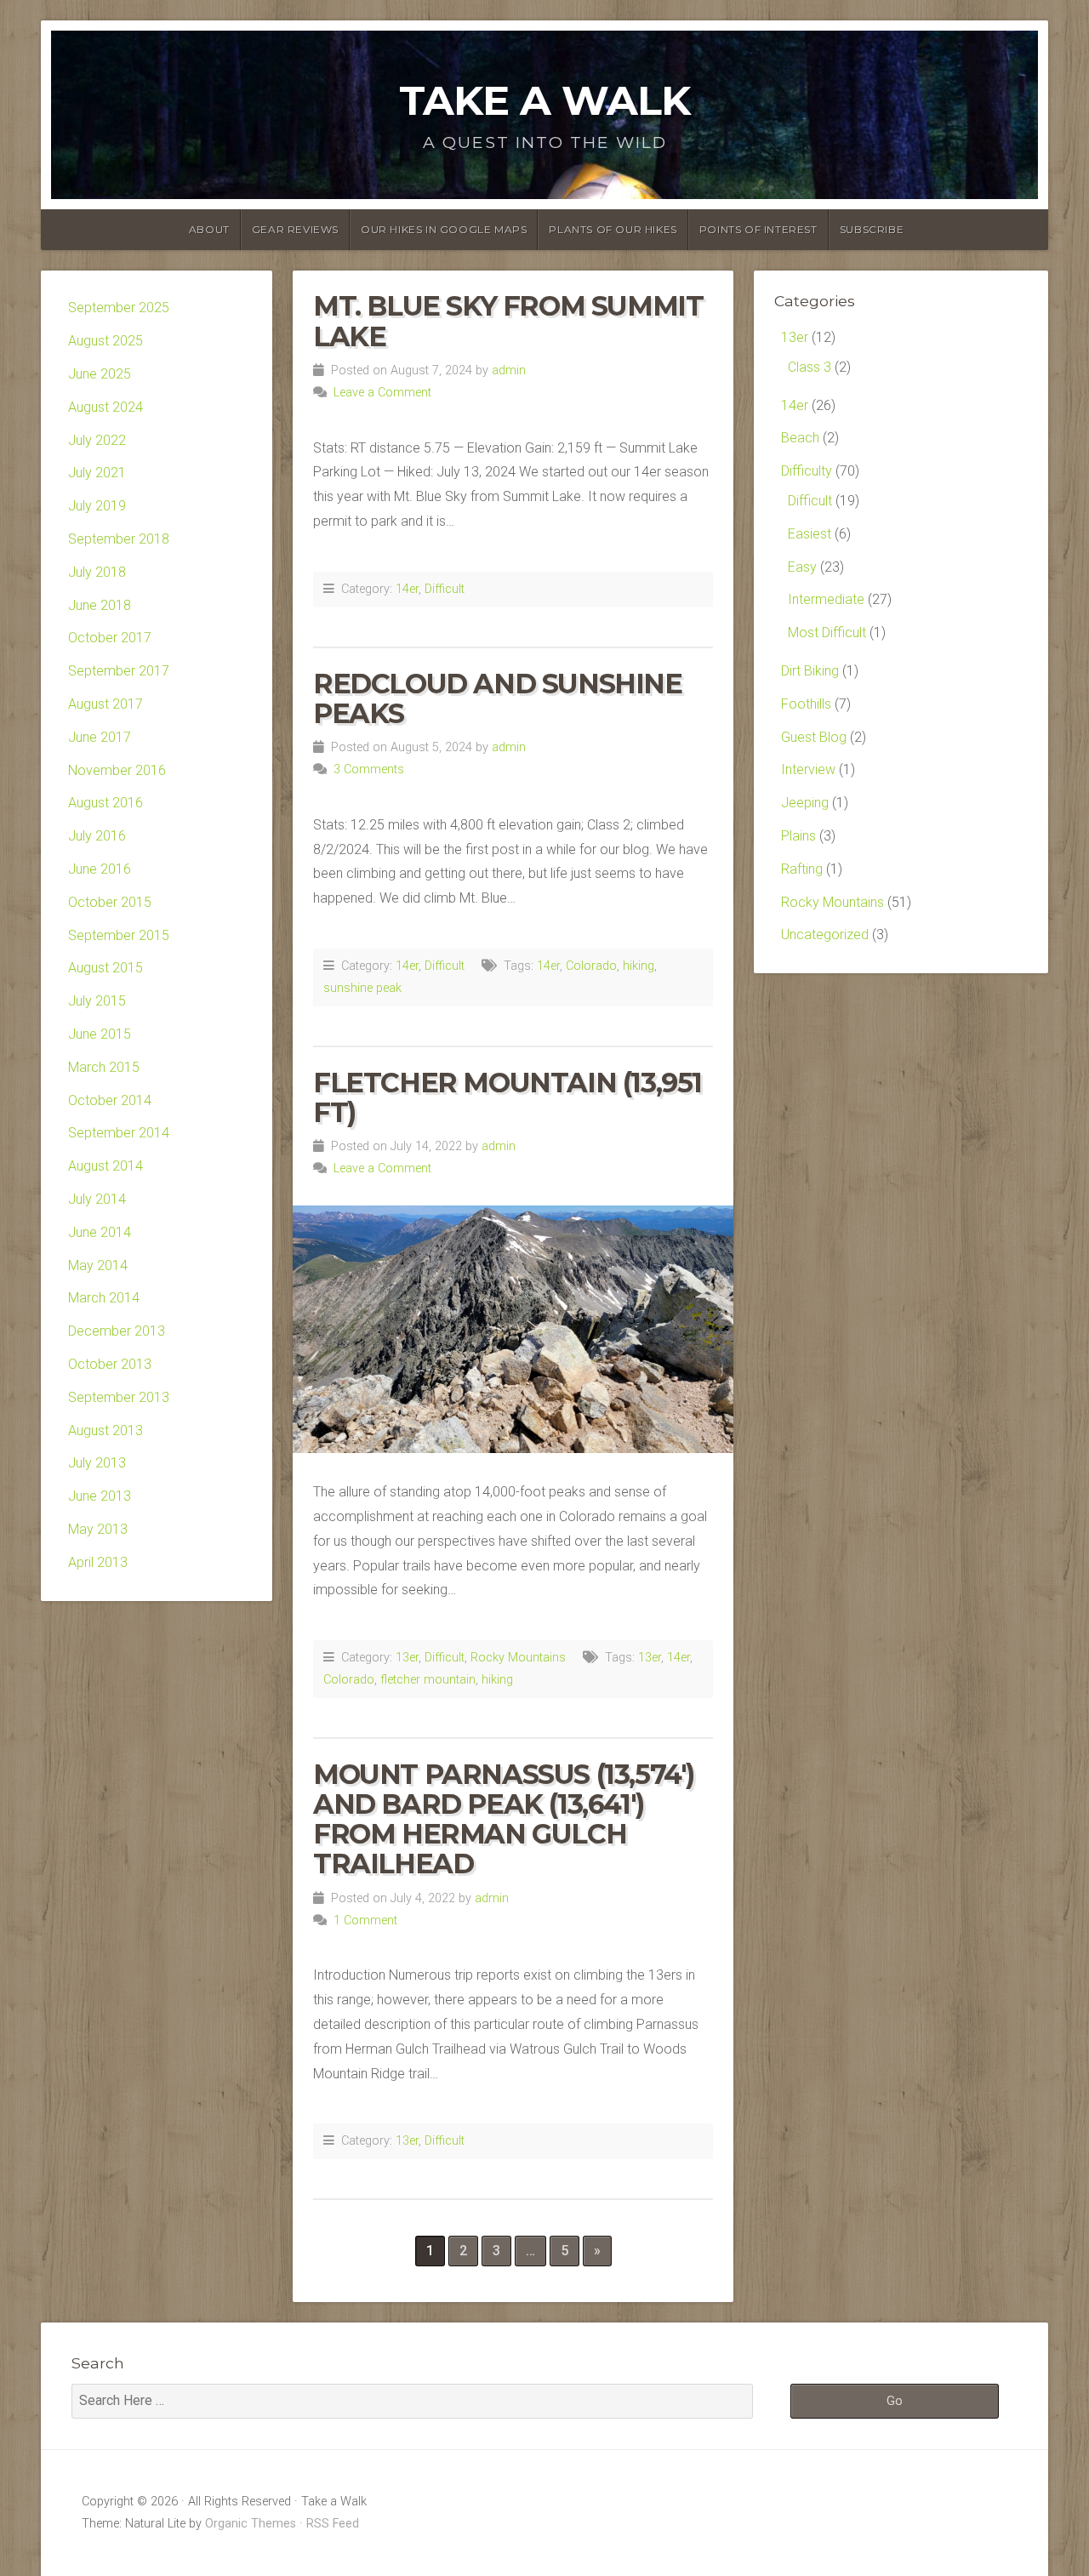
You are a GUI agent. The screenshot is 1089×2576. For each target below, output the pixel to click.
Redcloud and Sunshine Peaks (498, 698)
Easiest (810, 534)
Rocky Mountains (518, 1658)
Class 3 (810, 367)
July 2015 (97, 1001)
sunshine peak (362, 988)
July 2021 (97, 473)
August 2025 (105, 341)
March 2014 (104, 1298)
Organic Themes (251, 2524)
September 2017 (119, 671)
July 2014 (97, 1199)
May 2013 (98, 1529)
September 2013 (119, 1397)
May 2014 (98, 1265)
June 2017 (100, 737)
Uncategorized (825, 935)
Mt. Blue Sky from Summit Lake (508, 321)
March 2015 (104, 1067)
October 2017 (110, 638)
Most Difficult (827, 633)
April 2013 (98, 1562)
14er (407, 589)
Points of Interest (758, 229)
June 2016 (100, 869)
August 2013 (105, 1430)
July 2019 (97, 506)
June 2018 (100, 605)
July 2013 (97, 1463)
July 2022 (97, 440)
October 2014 (110, 1100)
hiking (639, 966)
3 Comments (369, 769)
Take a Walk (544, 100)
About (209, 229)
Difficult (445, 589)
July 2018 (97, 572)
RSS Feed (333, 2524)
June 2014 (100, 1232)
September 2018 (119, 539)
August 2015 (105, 968)
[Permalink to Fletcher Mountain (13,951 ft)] (513, 1329)
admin (509, 370)
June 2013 (100, 1496)
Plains (798, 836)
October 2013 (110, 1364)
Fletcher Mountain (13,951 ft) (507, 1097)
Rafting (802, 869)
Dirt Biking (810, 671)
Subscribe (872, 229)
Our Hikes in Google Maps (444, 229)
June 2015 (100, 1034)
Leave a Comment (382, 393)
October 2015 (110, 902)
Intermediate (826, 599)
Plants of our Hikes (613, 229)
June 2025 (100, 374)
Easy (802, 567)
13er (407, 1658)
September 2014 (119, 1133)
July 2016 (97, 836)
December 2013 (117, 1331)
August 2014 (105, 1166)
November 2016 (117, 770)
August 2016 (105, 803)
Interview (808, 769)
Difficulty (807, 471)
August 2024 (105, 407)
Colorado (591, 966)
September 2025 (119, 308)
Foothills (806, 704)
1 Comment (365, 1921)
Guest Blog (814, 737)
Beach (800, 438)
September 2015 (119, 935)
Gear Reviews (295, 229)
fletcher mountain (428, 1680)
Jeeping (805, 803)
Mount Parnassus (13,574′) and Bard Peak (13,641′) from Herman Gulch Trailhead (504, 1819)
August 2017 (105, 704)
